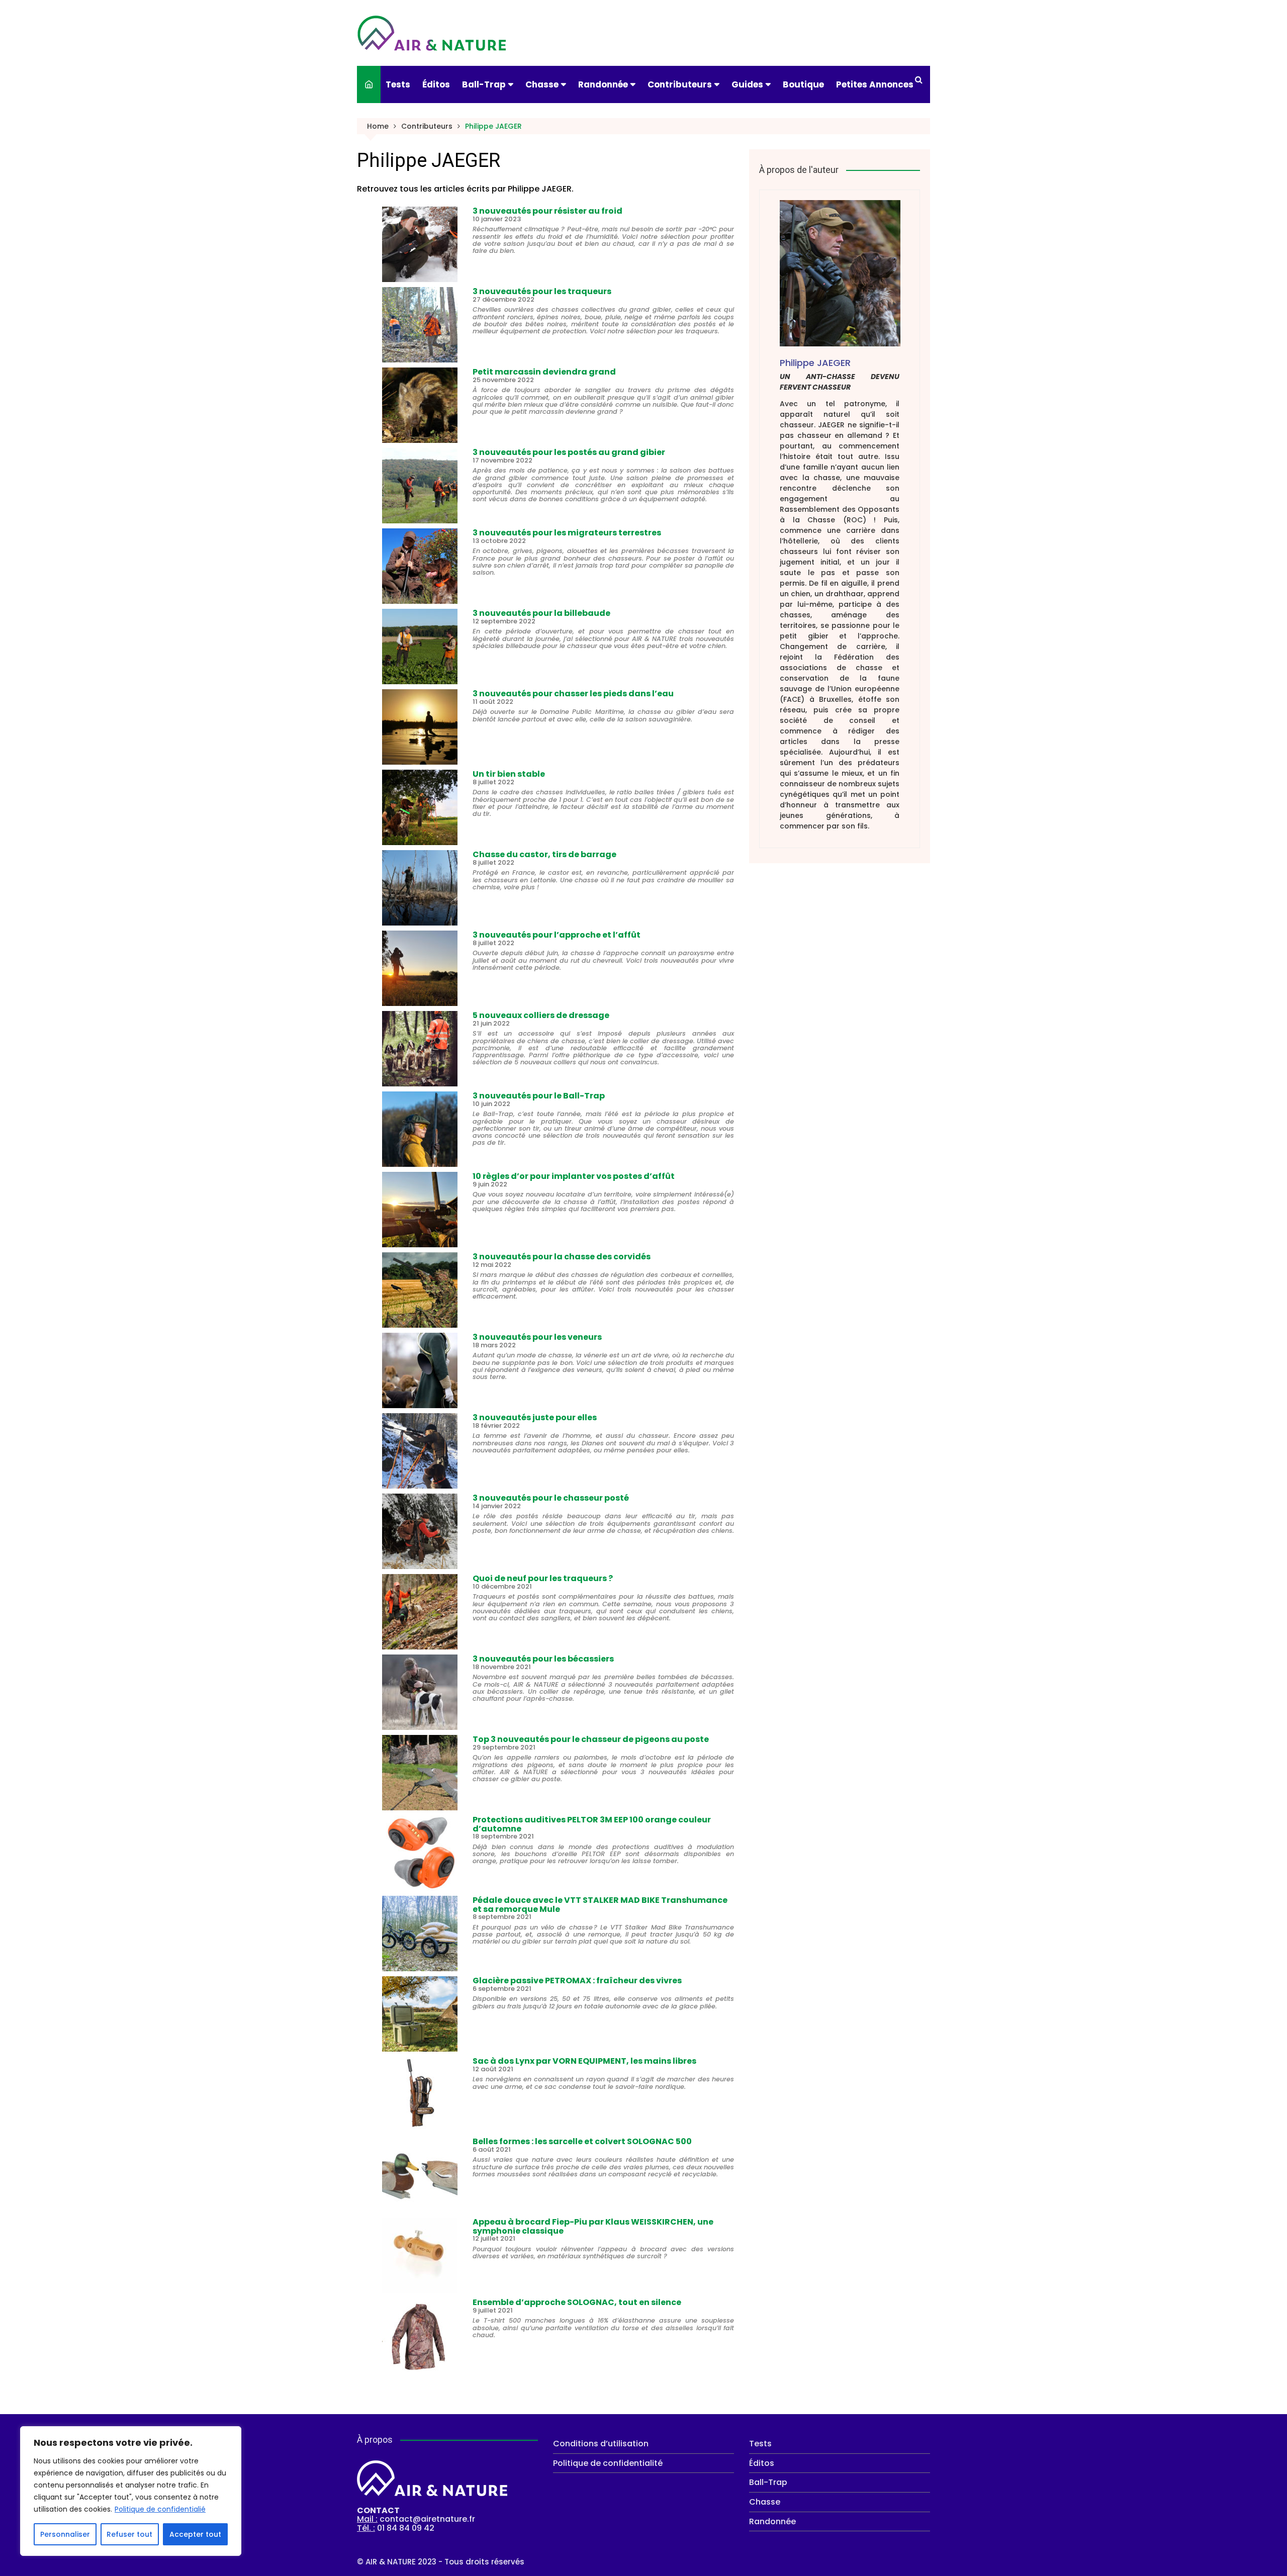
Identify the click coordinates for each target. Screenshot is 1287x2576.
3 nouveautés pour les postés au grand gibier (569, 452)
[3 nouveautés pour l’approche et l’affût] (420, 968)
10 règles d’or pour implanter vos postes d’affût (574, 1176)
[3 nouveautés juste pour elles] (420, 1451)
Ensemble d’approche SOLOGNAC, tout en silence (577, 2302)
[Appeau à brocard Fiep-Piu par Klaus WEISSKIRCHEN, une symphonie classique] (420, 2255)
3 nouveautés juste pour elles (535, 1417)
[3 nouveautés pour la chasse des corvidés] (420, 1290)
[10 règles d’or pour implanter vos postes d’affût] (420, 1210)
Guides (747, 84)
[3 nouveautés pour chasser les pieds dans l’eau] (420, 727)
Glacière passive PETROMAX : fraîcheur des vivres (577, 1981)
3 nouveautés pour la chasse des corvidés (562, 1257)
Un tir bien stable (509, 774)
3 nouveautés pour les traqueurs (542, 291)
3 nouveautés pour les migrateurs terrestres (567, 533)
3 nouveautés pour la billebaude (541, 613)
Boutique (803, 84)
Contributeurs (680, 84)
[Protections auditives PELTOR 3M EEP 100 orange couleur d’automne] (420, 1853)
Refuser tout (129, 2534)
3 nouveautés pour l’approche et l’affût (557, 935)
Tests (398, 84)
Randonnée (603, 84)
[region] (131, 2491)
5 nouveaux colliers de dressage (541, 1015)
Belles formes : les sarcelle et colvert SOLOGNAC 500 (582, 2141)
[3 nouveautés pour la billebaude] (420, 647)
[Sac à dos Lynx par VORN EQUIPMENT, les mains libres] (420, 2094)
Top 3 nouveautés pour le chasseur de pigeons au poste (591, 1739)
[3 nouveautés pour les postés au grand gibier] (420, 486)
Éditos (436, 84)
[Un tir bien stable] (420, 807)
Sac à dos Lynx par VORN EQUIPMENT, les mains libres (584, 2061)
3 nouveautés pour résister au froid (547, 211)
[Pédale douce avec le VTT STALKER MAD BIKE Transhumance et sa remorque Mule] (420, 1934)
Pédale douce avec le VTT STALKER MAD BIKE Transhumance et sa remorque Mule (600, 1905)
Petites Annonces (875, 84)
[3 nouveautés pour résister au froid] (420, 244)
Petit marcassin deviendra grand (544, 372)
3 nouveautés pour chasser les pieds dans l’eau (573, 694)
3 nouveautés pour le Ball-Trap (539, 1096)
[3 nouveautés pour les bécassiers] (420, 1692)
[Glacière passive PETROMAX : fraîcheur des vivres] (420, 2014)
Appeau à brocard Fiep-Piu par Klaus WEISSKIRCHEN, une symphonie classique (593, 2226)
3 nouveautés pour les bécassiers (543, 1659)
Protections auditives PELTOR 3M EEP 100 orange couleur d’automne (592, 1824)
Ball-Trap (484, 84)
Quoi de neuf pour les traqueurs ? (543, 1578)
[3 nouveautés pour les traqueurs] (420, 325)
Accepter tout (195, 2534)
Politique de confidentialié (160, 2509)
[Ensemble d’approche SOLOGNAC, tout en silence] (420, 2336)
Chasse (542, 84)
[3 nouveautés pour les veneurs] (420, 1370)
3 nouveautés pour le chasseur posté (551, 1498)
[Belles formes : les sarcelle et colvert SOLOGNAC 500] (420, 2175)
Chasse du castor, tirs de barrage (544, 854)
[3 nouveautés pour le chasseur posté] (420, 1531)
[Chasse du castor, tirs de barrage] (420, 888)
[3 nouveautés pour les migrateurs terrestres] (420, 566)
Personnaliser (65, 2534)
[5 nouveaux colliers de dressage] (420, 1049)
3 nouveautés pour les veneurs (537, 1337)
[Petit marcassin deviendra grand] (420, 405)
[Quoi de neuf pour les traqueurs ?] (420, 1612)
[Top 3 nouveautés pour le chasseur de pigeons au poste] (420, 1773)
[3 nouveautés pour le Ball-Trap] (420, 1129)
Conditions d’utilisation (601, 2444)
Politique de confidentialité (608, 2463)
